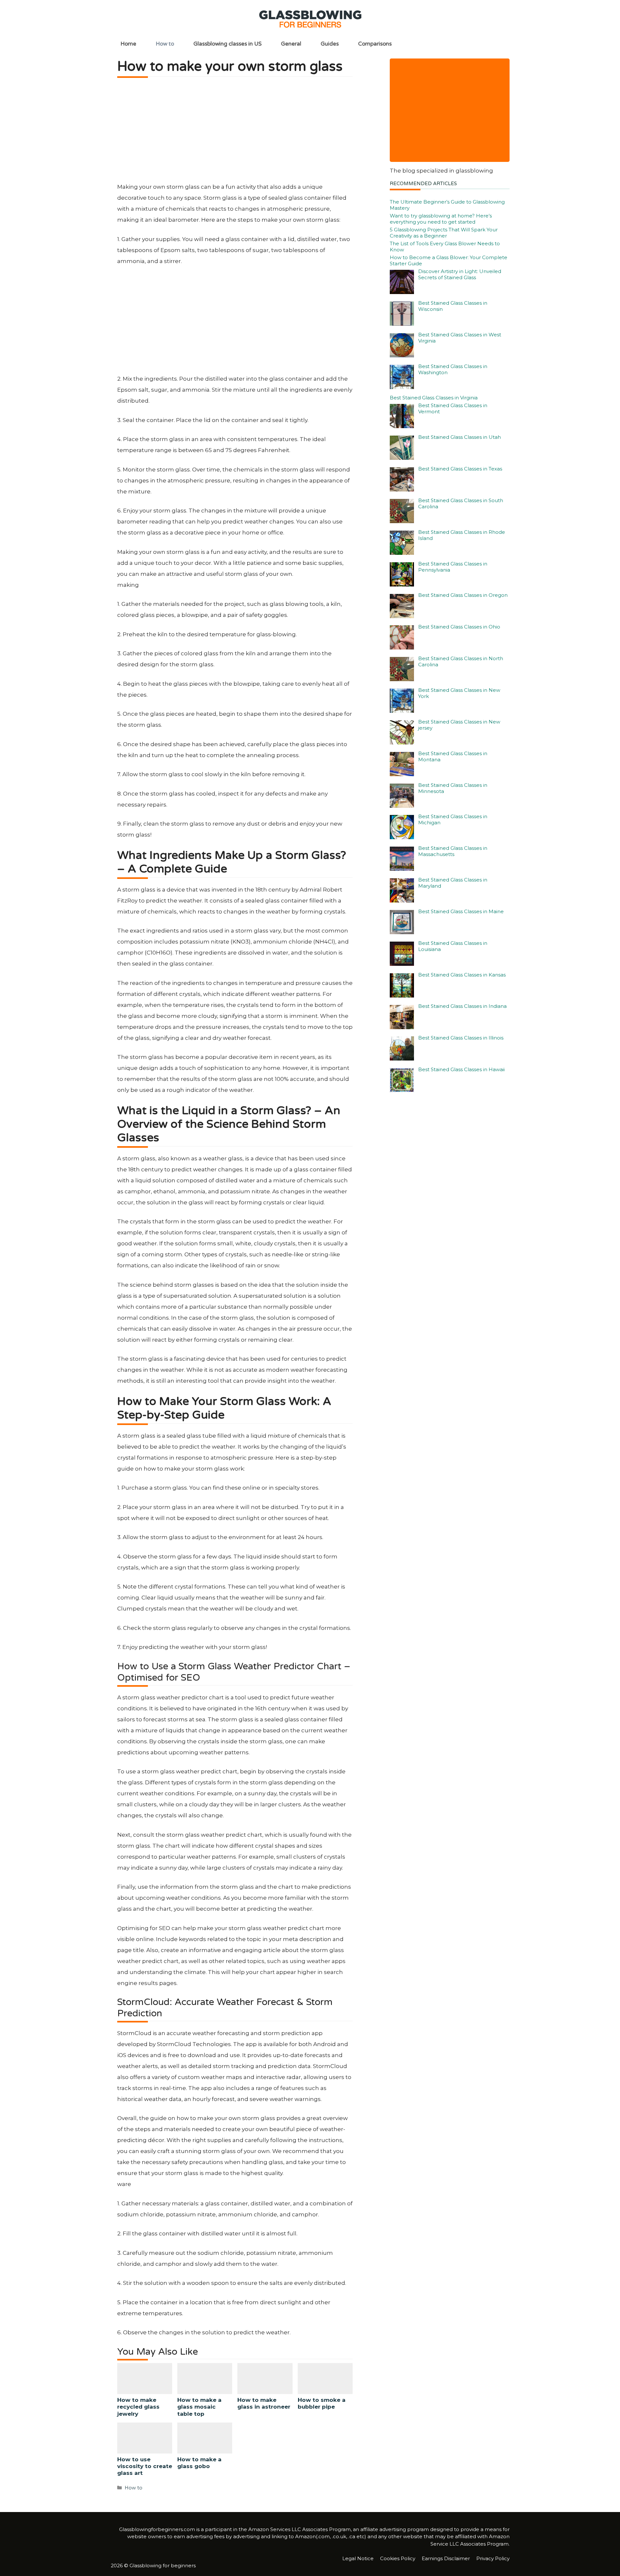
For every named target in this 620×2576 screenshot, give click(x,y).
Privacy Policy (493, 2558)
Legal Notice (358, 2558)
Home (128, 44)
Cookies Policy (398, 2558)
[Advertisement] (235, 133)
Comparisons (375, 44)
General (291, 44)
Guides (330, 44)
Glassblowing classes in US (227, 44)
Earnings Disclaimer (446, 2558)
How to (165, 44)
